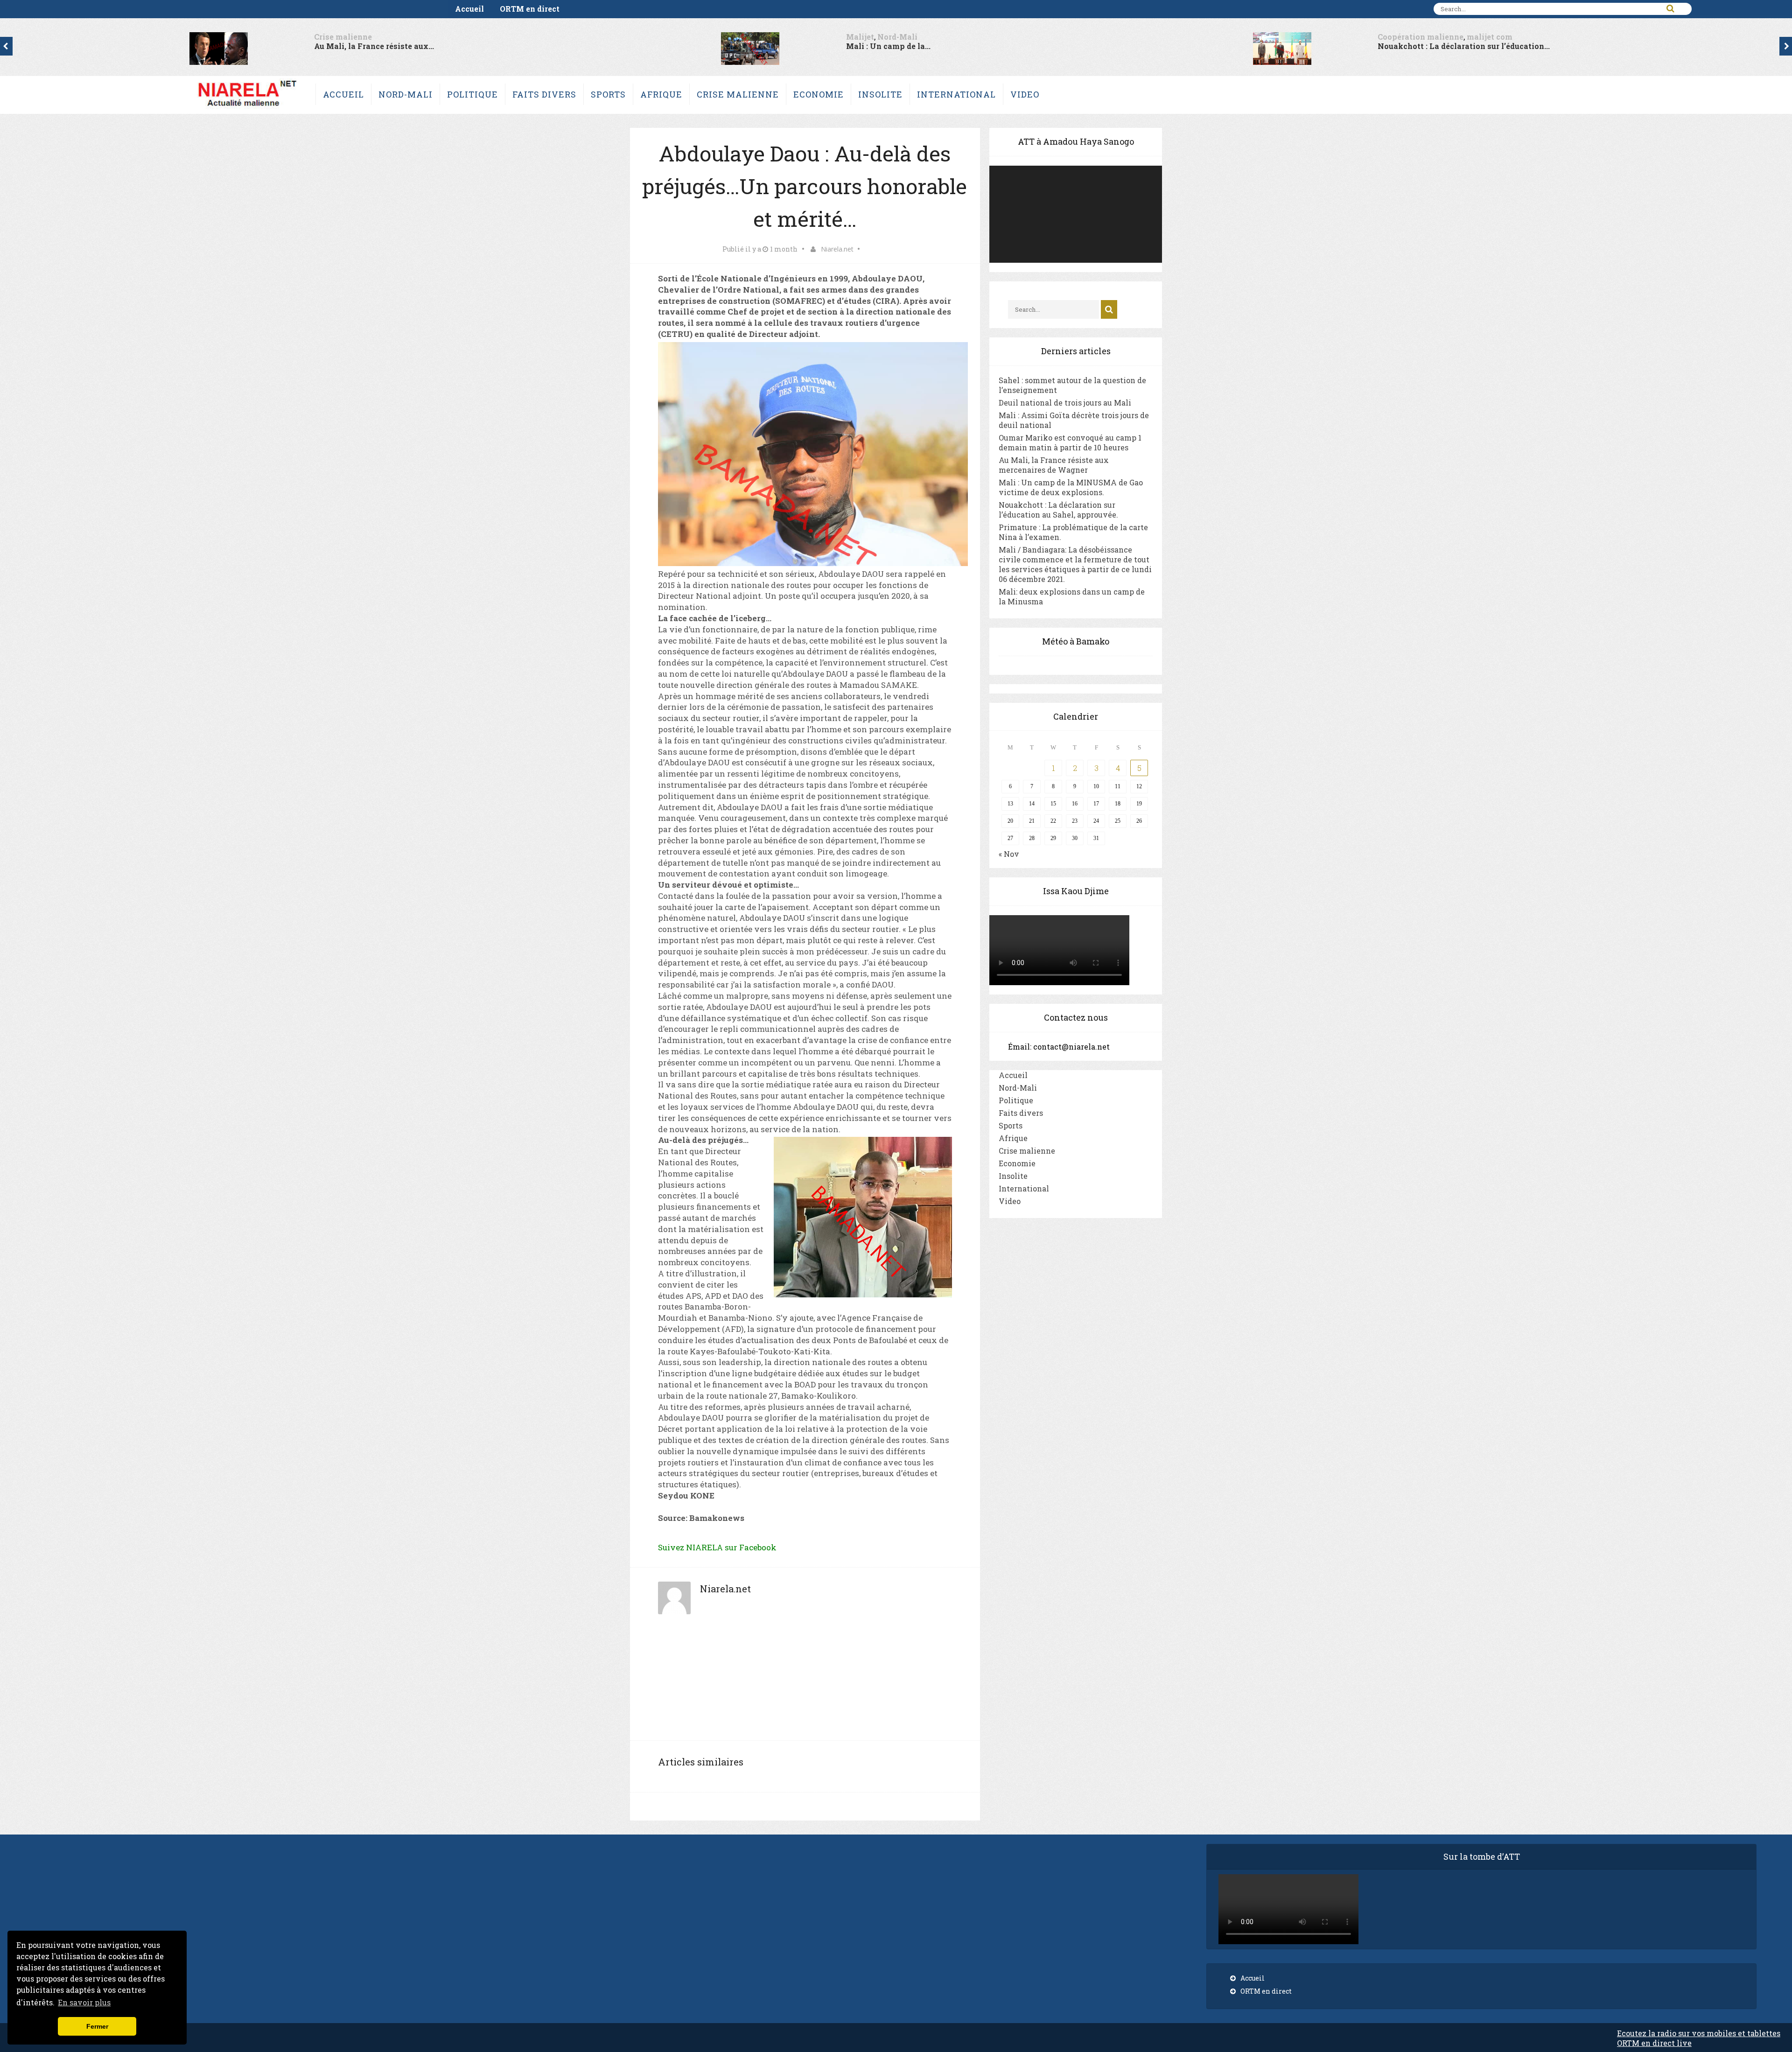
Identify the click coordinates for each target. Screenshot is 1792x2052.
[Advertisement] (805, 1682)
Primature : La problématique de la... (1406, 46)
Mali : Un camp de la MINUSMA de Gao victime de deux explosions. (1071, 487)
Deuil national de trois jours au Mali (1065, 403)
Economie (819, 94)
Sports (608, 94)
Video (1025, 94)
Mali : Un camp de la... (316, 46)
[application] (1076, 214)
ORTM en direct (530, 9)
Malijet (288, 37)
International (956, 94)
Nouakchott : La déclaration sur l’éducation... (892, 46)
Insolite (880, 94)
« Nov (1009, 854)
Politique (472, 94)
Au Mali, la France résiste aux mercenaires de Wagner (1054, 465)
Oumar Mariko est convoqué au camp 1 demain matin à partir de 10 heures (1070, 442)
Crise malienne (738, 94)
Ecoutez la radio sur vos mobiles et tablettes (1699, 2033)
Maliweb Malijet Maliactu (1388, 37)
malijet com (918, 37)
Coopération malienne (849, 37)
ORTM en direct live (1654, 2043)
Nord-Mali (325, 37)
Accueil (469, 9)
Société (1456, 37)
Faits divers (544, 94)
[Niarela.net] (247, 109)
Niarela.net (837, 249)
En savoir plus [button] (84, 2002)
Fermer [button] (97, 2026)
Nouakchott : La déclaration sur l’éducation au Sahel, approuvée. (1058, 510)
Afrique (661, 94)
